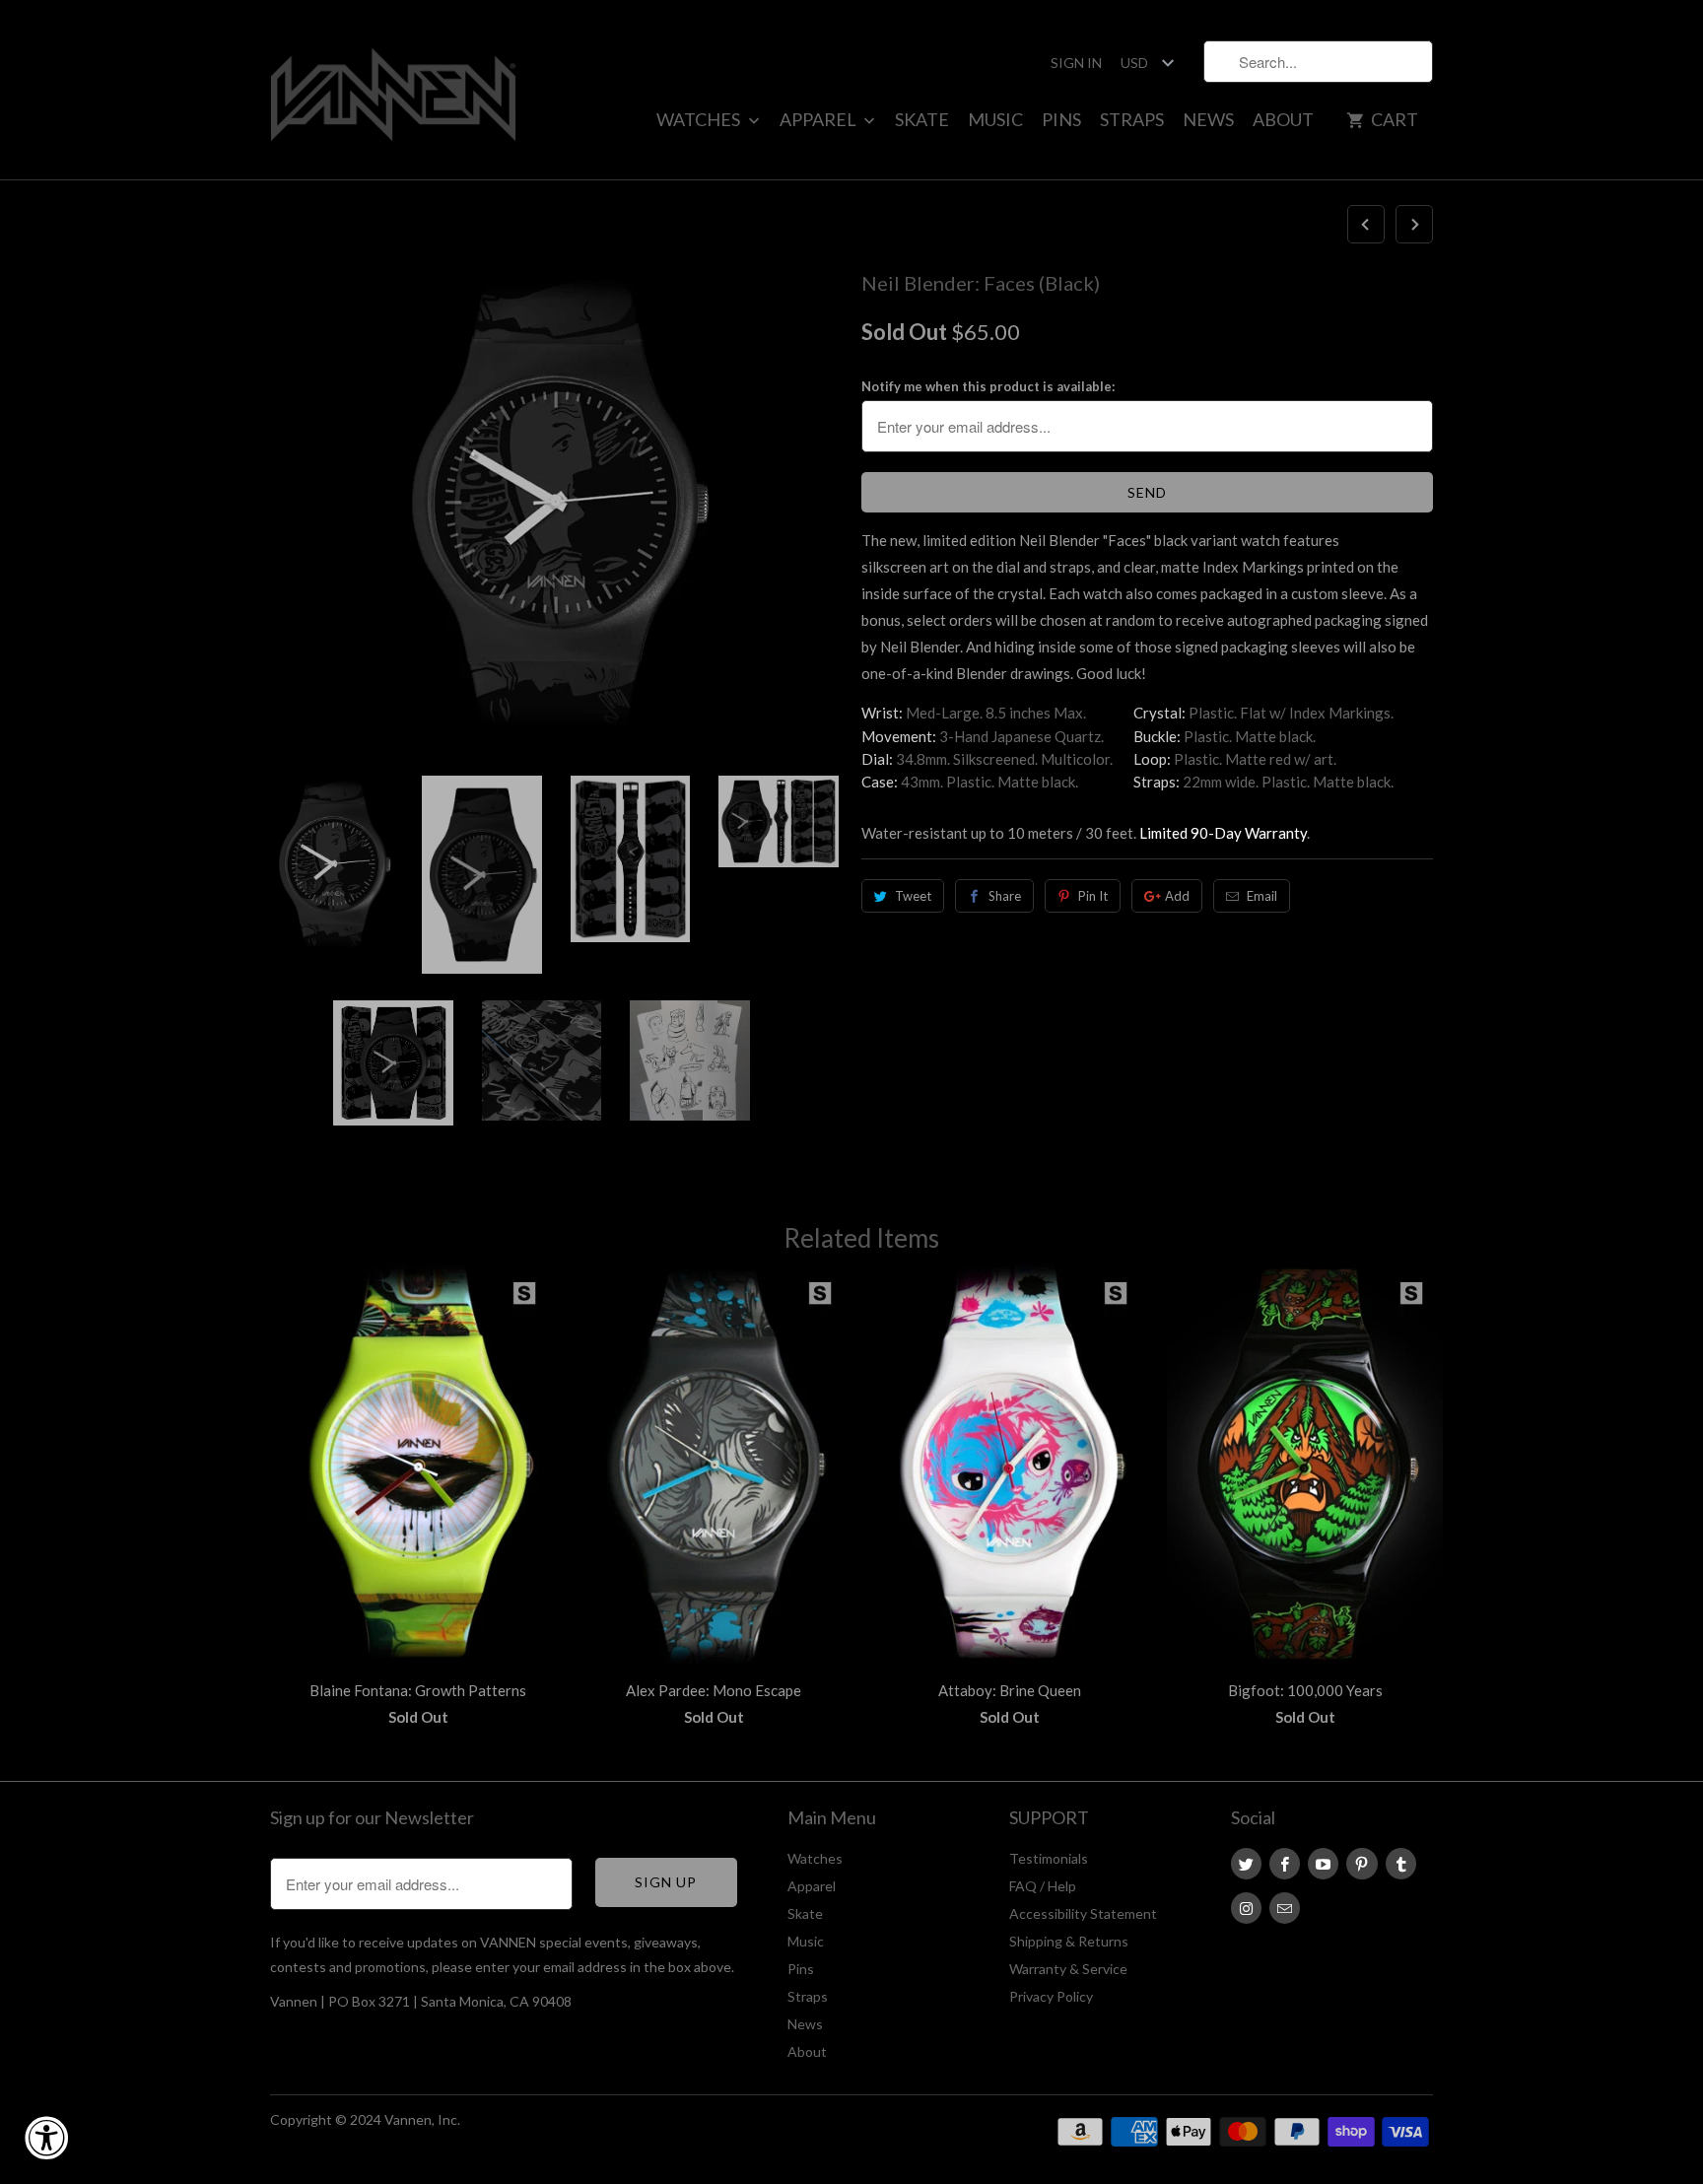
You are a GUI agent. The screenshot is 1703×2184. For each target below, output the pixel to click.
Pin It (1093, 896)
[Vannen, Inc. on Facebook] (1285, 1864)
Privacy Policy (1051, 1996)
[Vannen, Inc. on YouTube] (1323, 1864)
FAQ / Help (1043, 1886)
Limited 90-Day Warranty (1223, 833)
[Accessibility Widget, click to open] (46, 2138)
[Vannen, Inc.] (393, 90)
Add (1177, 896)
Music (995, 119)
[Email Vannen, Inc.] (1285, 1908)
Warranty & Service (1068, 1969)
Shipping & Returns (1069, 1941)
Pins (1061, 119)
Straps (1132, 119)
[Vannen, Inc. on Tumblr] (1401, 1864)
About (1283, 119)
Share (1005, 896)
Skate (922, 119)
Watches (700, 119)
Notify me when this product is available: (988, 386)
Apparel (819, 119)
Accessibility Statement (1083, 1913)
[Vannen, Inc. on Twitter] (1246, 1864)
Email (1262, 896)
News (1208, 119)
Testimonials (1049, 1858)
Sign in (1076, 63)
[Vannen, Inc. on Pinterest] (1362, 1864)
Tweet (913, 896)
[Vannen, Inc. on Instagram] (1246, 1908)
